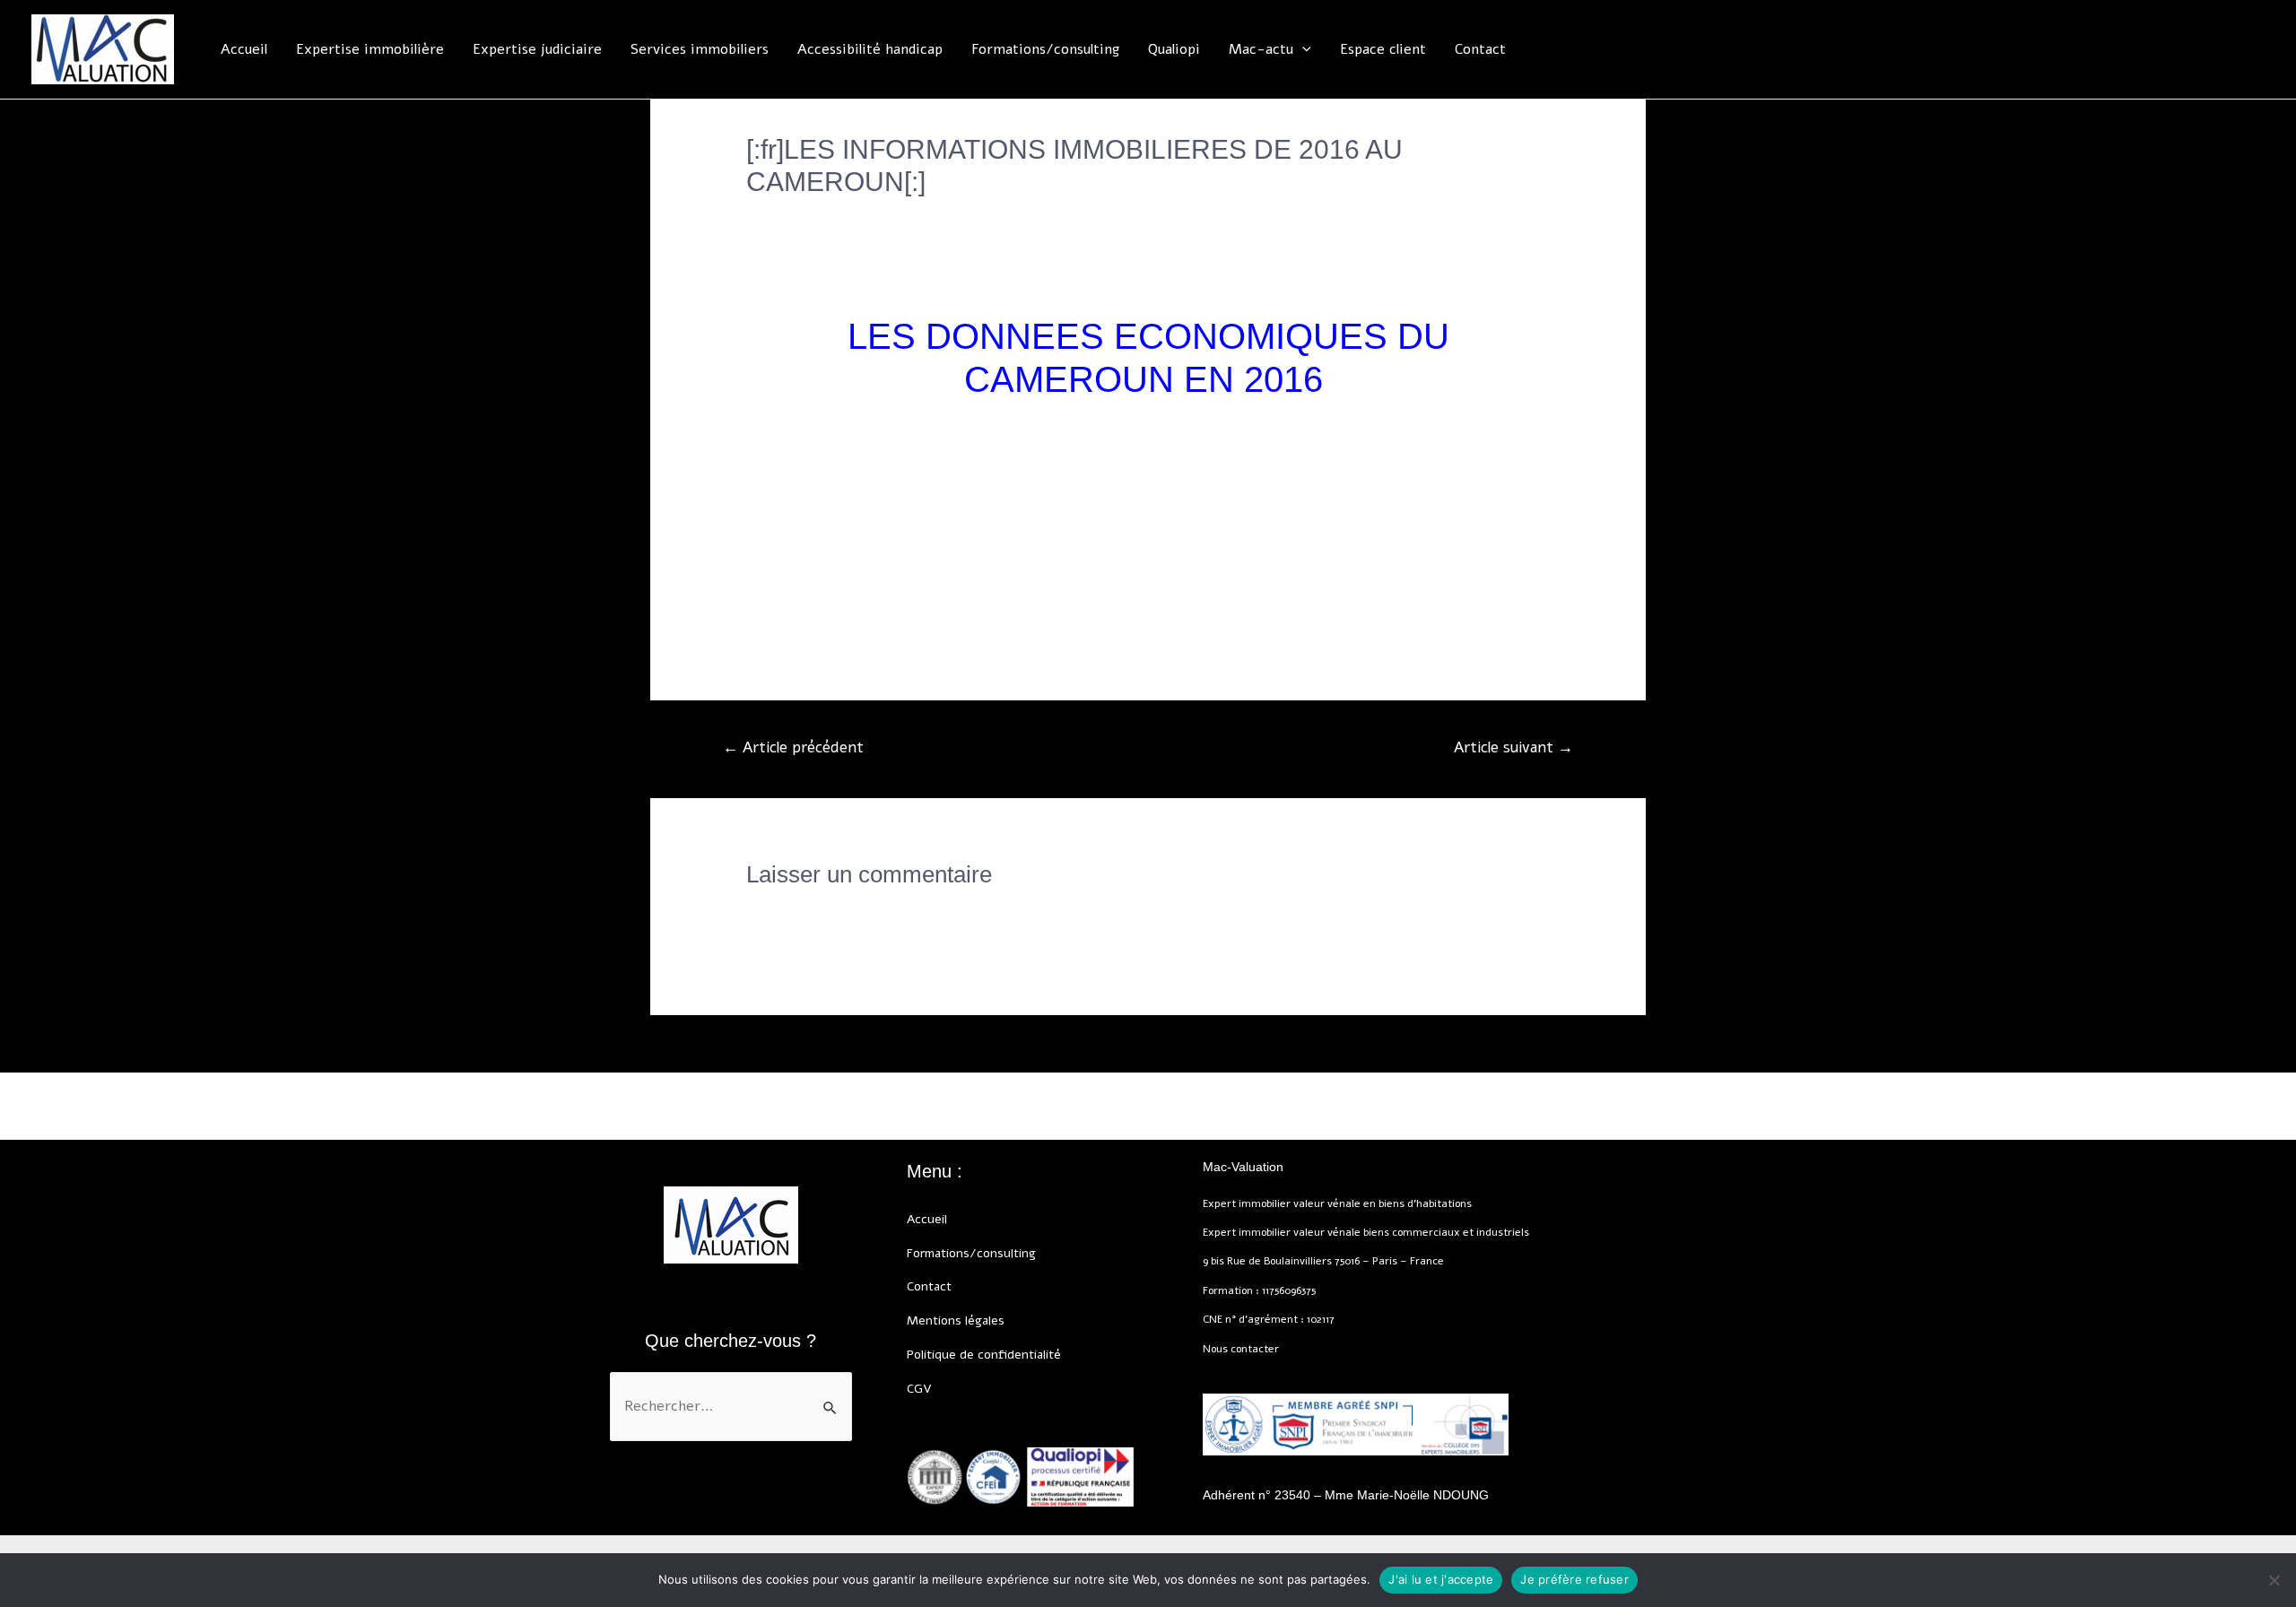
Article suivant (1513, 747)
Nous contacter (1241, 1349)
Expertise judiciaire (537, 49)
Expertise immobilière (370, 49)
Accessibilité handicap (870, 49)
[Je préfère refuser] (2274, 1580)
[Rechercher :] (731, 1407)
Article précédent (793, 747)
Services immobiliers (700, 49)
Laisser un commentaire (826, 213)
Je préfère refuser (1574, 1579)
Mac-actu (1261, 49)
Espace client (1383, 49)
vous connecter (874, 913)
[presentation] (1302, 49)
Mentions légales (956, 1320)
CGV (919, 1389)
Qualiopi (1174, 49)
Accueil (244, 49)
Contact (1480, 49)
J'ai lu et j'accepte (1441, 1579)
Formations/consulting (1045, 49)
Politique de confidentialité (984, 1355)
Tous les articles (974, 213)
